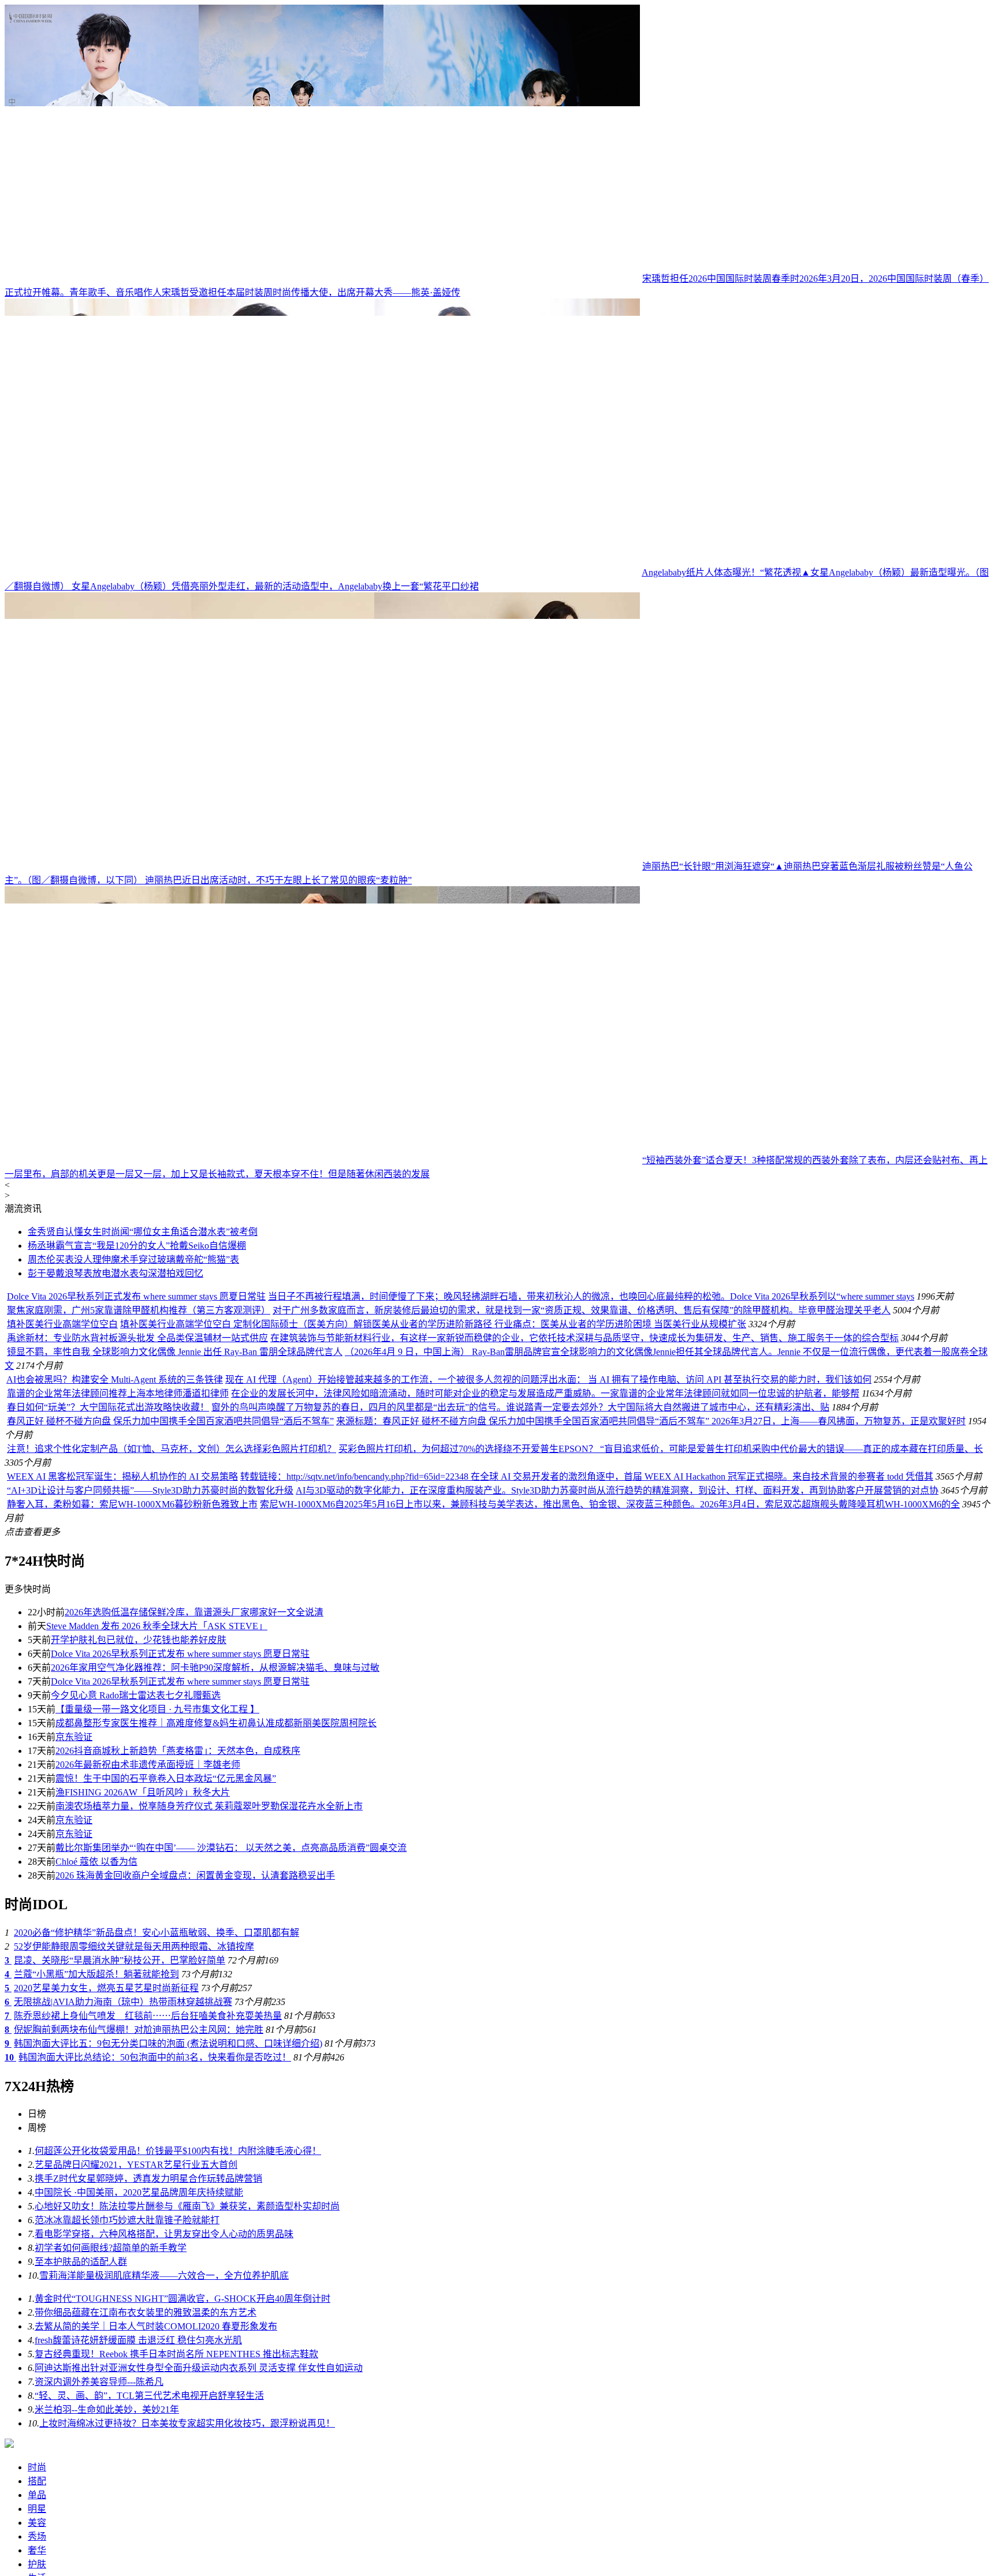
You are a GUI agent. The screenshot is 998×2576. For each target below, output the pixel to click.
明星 (37, 2509)
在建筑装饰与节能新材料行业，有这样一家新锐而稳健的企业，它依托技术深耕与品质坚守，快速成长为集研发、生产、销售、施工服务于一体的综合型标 (584, 1338)
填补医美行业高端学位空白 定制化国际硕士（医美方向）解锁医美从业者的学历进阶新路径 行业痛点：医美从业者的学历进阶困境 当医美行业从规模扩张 (433, 1324)
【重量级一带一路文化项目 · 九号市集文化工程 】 (157, 1709)
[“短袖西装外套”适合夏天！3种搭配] (322, 1160)
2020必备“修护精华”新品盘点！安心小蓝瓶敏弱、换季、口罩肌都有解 (157, 1933)
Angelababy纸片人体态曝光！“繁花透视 (721, 572)
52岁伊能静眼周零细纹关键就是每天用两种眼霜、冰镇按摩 (134, 1946)
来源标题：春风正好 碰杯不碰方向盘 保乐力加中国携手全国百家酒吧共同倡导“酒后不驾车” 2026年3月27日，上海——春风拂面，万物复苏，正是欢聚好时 (651, 1421)
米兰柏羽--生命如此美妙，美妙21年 (107, 2409)
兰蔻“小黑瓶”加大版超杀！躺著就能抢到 (96, 1974)
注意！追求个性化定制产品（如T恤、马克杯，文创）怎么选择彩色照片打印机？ (172, 1449)
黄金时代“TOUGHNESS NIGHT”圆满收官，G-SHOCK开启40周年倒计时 (183, 2299)
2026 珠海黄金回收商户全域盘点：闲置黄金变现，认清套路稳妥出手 (195, 1875)
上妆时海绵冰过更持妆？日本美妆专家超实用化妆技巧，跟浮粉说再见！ (187, 2423)
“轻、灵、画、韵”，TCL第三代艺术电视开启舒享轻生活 (149, 2396)
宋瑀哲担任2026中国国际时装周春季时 (721, 279)
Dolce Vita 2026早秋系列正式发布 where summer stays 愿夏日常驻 (136, 1296)
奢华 (37, 2550)
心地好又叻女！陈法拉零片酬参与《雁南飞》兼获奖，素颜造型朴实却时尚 (187, 2206)
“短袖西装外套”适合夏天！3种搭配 (713, 1160)
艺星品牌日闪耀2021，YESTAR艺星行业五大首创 (136, 2165)
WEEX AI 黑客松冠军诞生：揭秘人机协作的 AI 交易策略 (122, 1476)
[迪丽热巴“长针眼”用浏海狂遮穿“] (322, 866)
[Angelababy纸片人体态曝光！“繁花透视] (322, 572)
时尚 (37, 2467)
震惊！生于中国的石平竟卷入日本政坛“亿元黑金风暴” (166, 1778)
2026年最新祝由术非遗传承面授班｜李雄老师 (148, 1765)
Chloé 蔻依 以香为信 (96, 1862)
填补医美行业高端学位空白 (62, 1324)
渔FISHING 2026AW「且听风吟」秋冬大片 (143, 1792)
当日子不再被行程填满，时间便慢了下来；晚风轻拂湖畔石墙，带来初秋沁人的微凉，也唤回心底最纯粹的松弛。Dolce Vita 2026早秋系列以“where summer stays (591, 1296)
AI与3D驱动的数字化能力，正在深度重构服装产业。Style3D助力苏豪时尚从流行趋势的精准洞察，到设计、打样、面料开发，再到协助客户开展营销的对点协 (617, 1490)
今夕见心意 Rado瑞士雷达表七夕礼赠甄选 (136, 1695)
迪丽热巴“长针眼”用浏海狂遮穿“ (708, 866)
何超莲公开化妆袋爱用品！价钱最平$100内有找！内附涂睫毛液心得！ (178, 2151)
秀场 (37, 2536)
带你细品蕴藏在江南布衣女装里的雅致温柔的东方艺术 (146, 2312)
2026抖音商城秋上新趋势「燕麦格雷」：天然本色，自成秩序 (178, 1751)
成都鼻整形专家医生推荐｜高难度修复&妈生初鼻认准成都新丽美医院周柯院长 (216, 1723)
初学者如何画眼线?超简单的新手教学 (111, 2248)
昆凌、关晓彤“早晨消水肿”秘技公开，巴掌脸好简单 (120, 1960)
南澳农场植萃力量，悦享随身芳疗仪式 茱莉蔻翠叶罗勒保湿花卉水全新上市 (209, 1806)
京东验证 (74, 1737)
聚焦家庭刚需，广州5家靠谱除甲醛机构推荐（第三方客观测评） (139, 1310)
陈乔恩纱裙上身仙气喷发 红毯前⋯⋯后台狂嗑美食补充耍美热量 (148, 2016)
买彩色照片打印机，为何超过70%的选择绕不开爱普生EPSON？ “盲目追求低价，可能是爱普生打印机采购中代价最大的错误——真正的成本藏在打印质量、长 (661, 1449)
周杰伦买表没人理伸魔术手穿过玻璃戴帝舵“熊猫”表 (133, 1259)
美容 (37, 2523)
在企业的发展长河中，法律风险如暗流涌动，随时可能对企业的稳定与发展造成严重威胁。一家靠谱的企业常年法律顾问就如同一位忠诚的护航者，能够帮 (545, 1393)
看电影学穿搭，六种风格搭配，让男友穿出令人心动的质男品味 (164, 2234)
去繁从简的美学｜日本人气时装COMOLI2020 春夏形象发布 (156, 2326)
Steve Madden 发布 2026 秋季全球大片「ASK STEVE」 (157, 1626)
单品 (37, 2495)
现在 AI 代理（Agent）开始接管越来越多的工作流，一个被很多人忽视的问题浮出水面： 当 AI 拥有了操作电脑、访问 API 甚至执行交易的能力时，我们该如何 (548, 1380)
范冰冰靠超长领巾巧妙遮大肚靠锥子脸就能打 (127, 2220)
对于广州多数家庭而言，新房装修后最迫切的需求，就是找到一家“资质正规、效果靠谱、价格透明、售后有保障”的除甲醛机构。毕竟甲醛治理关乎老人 (582, 1310)
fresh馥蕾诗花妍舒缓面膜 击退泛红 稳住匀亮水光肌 (138, 2340)
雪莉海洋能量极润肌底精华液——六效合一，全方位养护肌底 (164, 2276)
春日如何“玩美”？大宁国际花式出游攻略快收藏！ (108, 1407)
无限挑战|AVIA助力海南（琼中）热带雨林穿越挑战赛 (123, 2002)
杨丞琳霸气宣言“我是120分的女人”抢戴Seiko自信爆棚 (137, 1246)
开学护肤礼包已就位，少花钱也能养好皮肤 (139, 1640)
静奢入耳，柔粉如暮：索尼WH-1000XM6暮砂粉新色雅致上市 (132, 1504)
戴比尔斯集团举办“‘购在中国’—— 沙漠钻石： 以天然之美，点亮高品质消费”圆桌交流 (231, 1848)
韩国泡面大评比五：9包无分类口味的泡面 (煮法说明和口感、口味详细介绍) (168, 2043)
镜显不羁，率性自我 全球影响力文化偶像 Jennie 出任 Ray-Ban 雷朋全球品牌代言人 (175, 1352)
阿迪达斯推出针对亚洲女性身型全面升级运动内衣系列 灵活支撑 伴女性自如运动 (199, 2368)
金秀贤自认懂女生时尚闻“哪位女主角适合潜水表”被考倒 (143, 1232)
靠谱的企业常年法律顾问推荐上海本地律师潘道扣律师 (118, 1393)
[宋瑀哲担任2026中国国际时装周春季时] (322, 279)
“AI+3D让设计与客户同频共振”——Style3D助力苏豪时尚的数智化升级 (150, 1490)
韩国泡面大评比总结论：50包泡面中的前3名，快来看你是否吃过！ (155, 2057)
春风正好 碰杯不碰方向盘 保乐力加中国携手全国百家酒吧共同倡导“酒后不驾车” (170, 1421)
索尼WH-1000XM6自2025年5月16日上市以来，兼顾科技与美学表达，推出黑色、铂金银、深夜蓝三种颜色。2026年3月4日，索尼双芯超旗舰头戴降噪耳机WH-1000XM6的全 (610, 1504)
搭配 (37, 2481)
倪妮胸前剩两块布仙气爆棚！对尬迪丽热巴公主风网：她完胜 (139, 2030)
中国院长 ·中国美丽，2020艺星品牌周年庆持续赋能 (139, 2192)
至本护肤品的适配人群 (81, 2262)
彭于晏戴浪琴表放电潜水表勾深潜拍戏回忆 (116, 1273)
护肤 (37, 2564)
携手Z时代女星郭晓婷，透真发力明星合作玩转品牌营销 (148, 2179)
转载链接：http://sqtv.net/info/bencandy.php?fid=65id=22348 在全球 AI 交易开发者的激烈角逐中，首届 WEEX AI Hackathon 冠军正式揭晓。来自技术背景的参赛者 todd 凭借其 (587, 1476)
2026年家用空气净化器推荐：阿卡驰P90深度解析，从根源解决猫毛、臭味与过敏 (215, 1668)
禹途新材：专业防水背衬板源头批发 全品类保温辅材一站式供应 (137, 1338)
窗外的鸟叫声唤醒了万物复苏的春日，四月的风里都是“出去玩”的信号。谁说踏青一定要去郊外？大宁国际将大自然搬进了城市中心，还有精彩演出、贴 (520, 1407)
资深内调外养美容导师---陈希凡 (99, 2382)
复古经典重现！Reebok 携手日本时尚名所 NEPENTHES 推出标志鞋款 (176, 2354)
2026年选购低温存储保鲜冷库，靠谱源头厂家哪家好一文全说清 (194, 1612)
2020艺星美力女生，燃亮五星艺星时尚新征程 (106, 1988)
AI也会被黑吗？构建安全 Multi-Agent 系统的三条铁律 (115, 1380)
